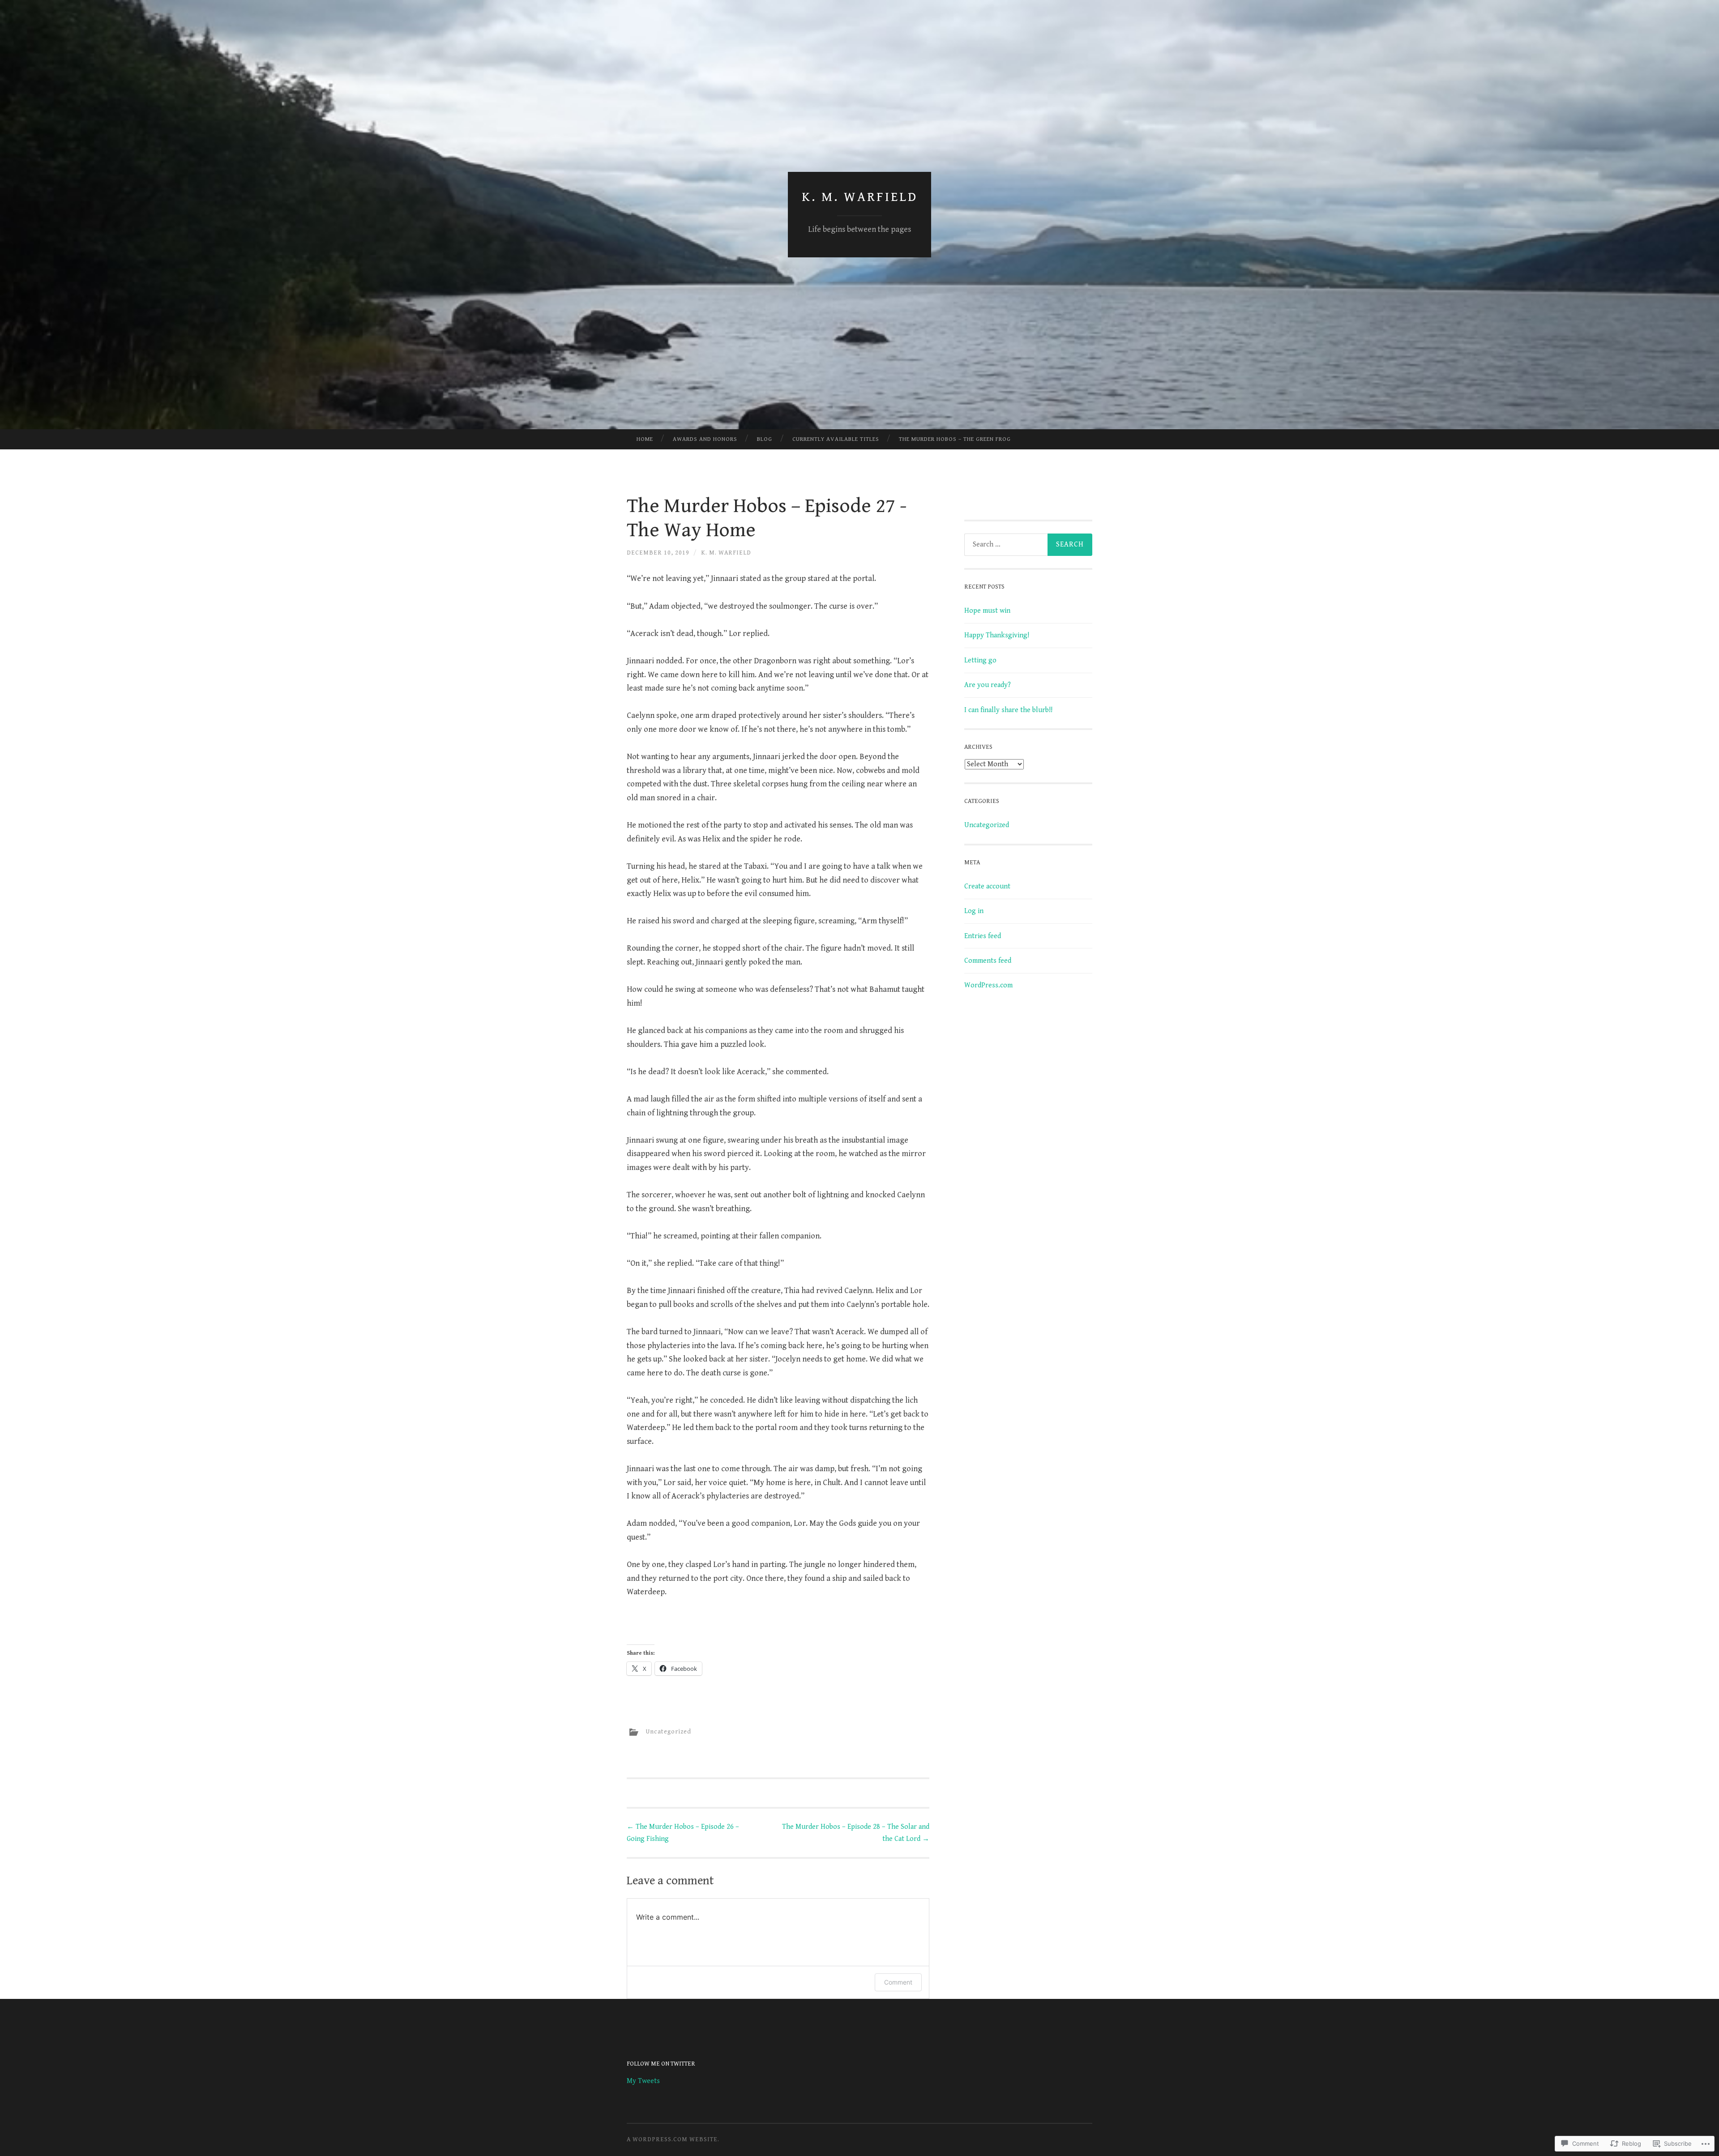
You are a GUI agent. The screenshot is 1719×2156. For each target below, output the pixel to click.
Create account (987, 886)
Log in (974, 911)
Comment (898, 1982)
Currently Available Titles (836, 439)
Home (645, 439)
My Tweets (643, 2081)
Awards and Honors (705, 439)
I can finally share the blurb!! (1008, 710)
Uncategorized (668, 1732)
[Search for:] (1028, 545)
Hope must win (987, 611)
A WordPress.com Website (672, 2139)
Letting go (980, 660)
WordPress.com (988, 985)
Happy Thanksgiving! (997, 635)
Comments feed (988, 961)
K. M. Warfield (860, 197)
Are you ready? (988, 685)
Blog (765, 439)
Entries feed (983, 936)
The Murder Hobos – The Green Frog (955, 439)
